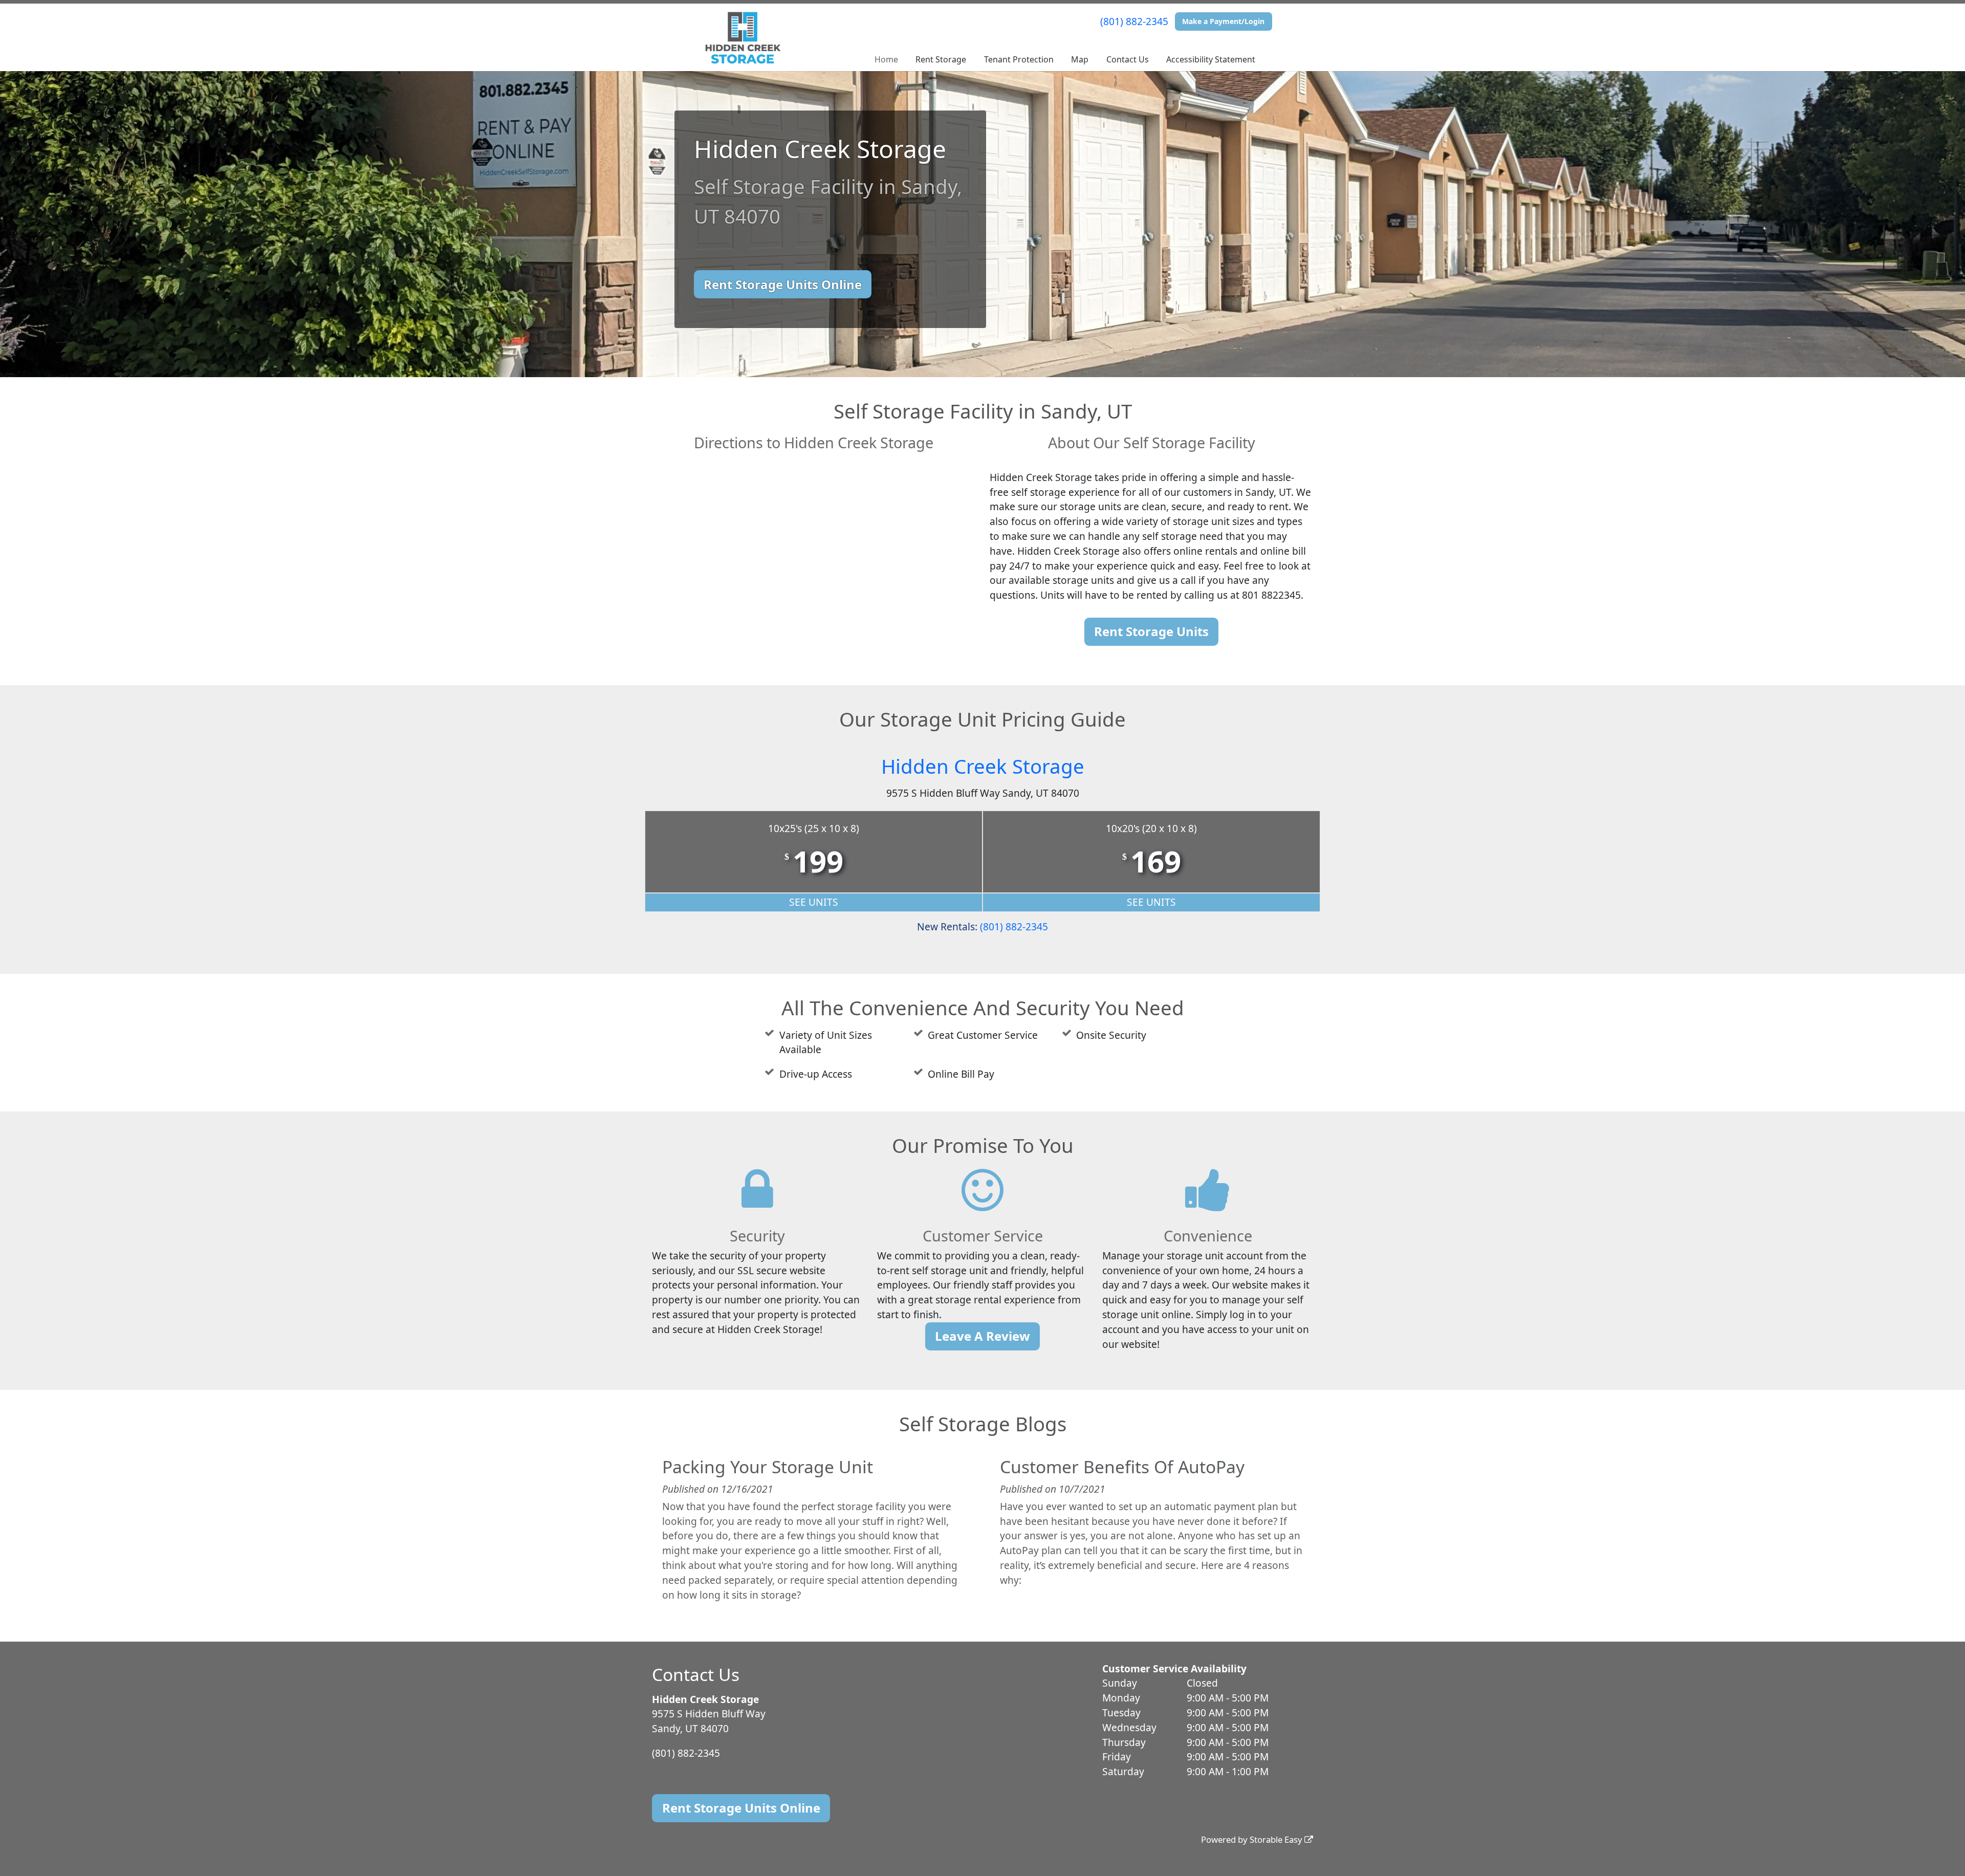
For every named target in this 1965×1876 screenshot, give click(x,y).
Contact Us (1128, 59)
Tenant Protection (1019, 59)
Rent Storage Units (1151, 631)
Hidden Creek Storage (983, 766)
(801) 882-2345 (1134, 21)
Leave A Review (982, 1336)
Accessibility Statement (1211, 59)
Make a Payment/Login (1223, 21)
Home (886, 59)
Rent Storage (941, 59)
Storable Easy (1277, 1839)
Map (1080, 59)
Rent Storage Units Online (783, 284)
